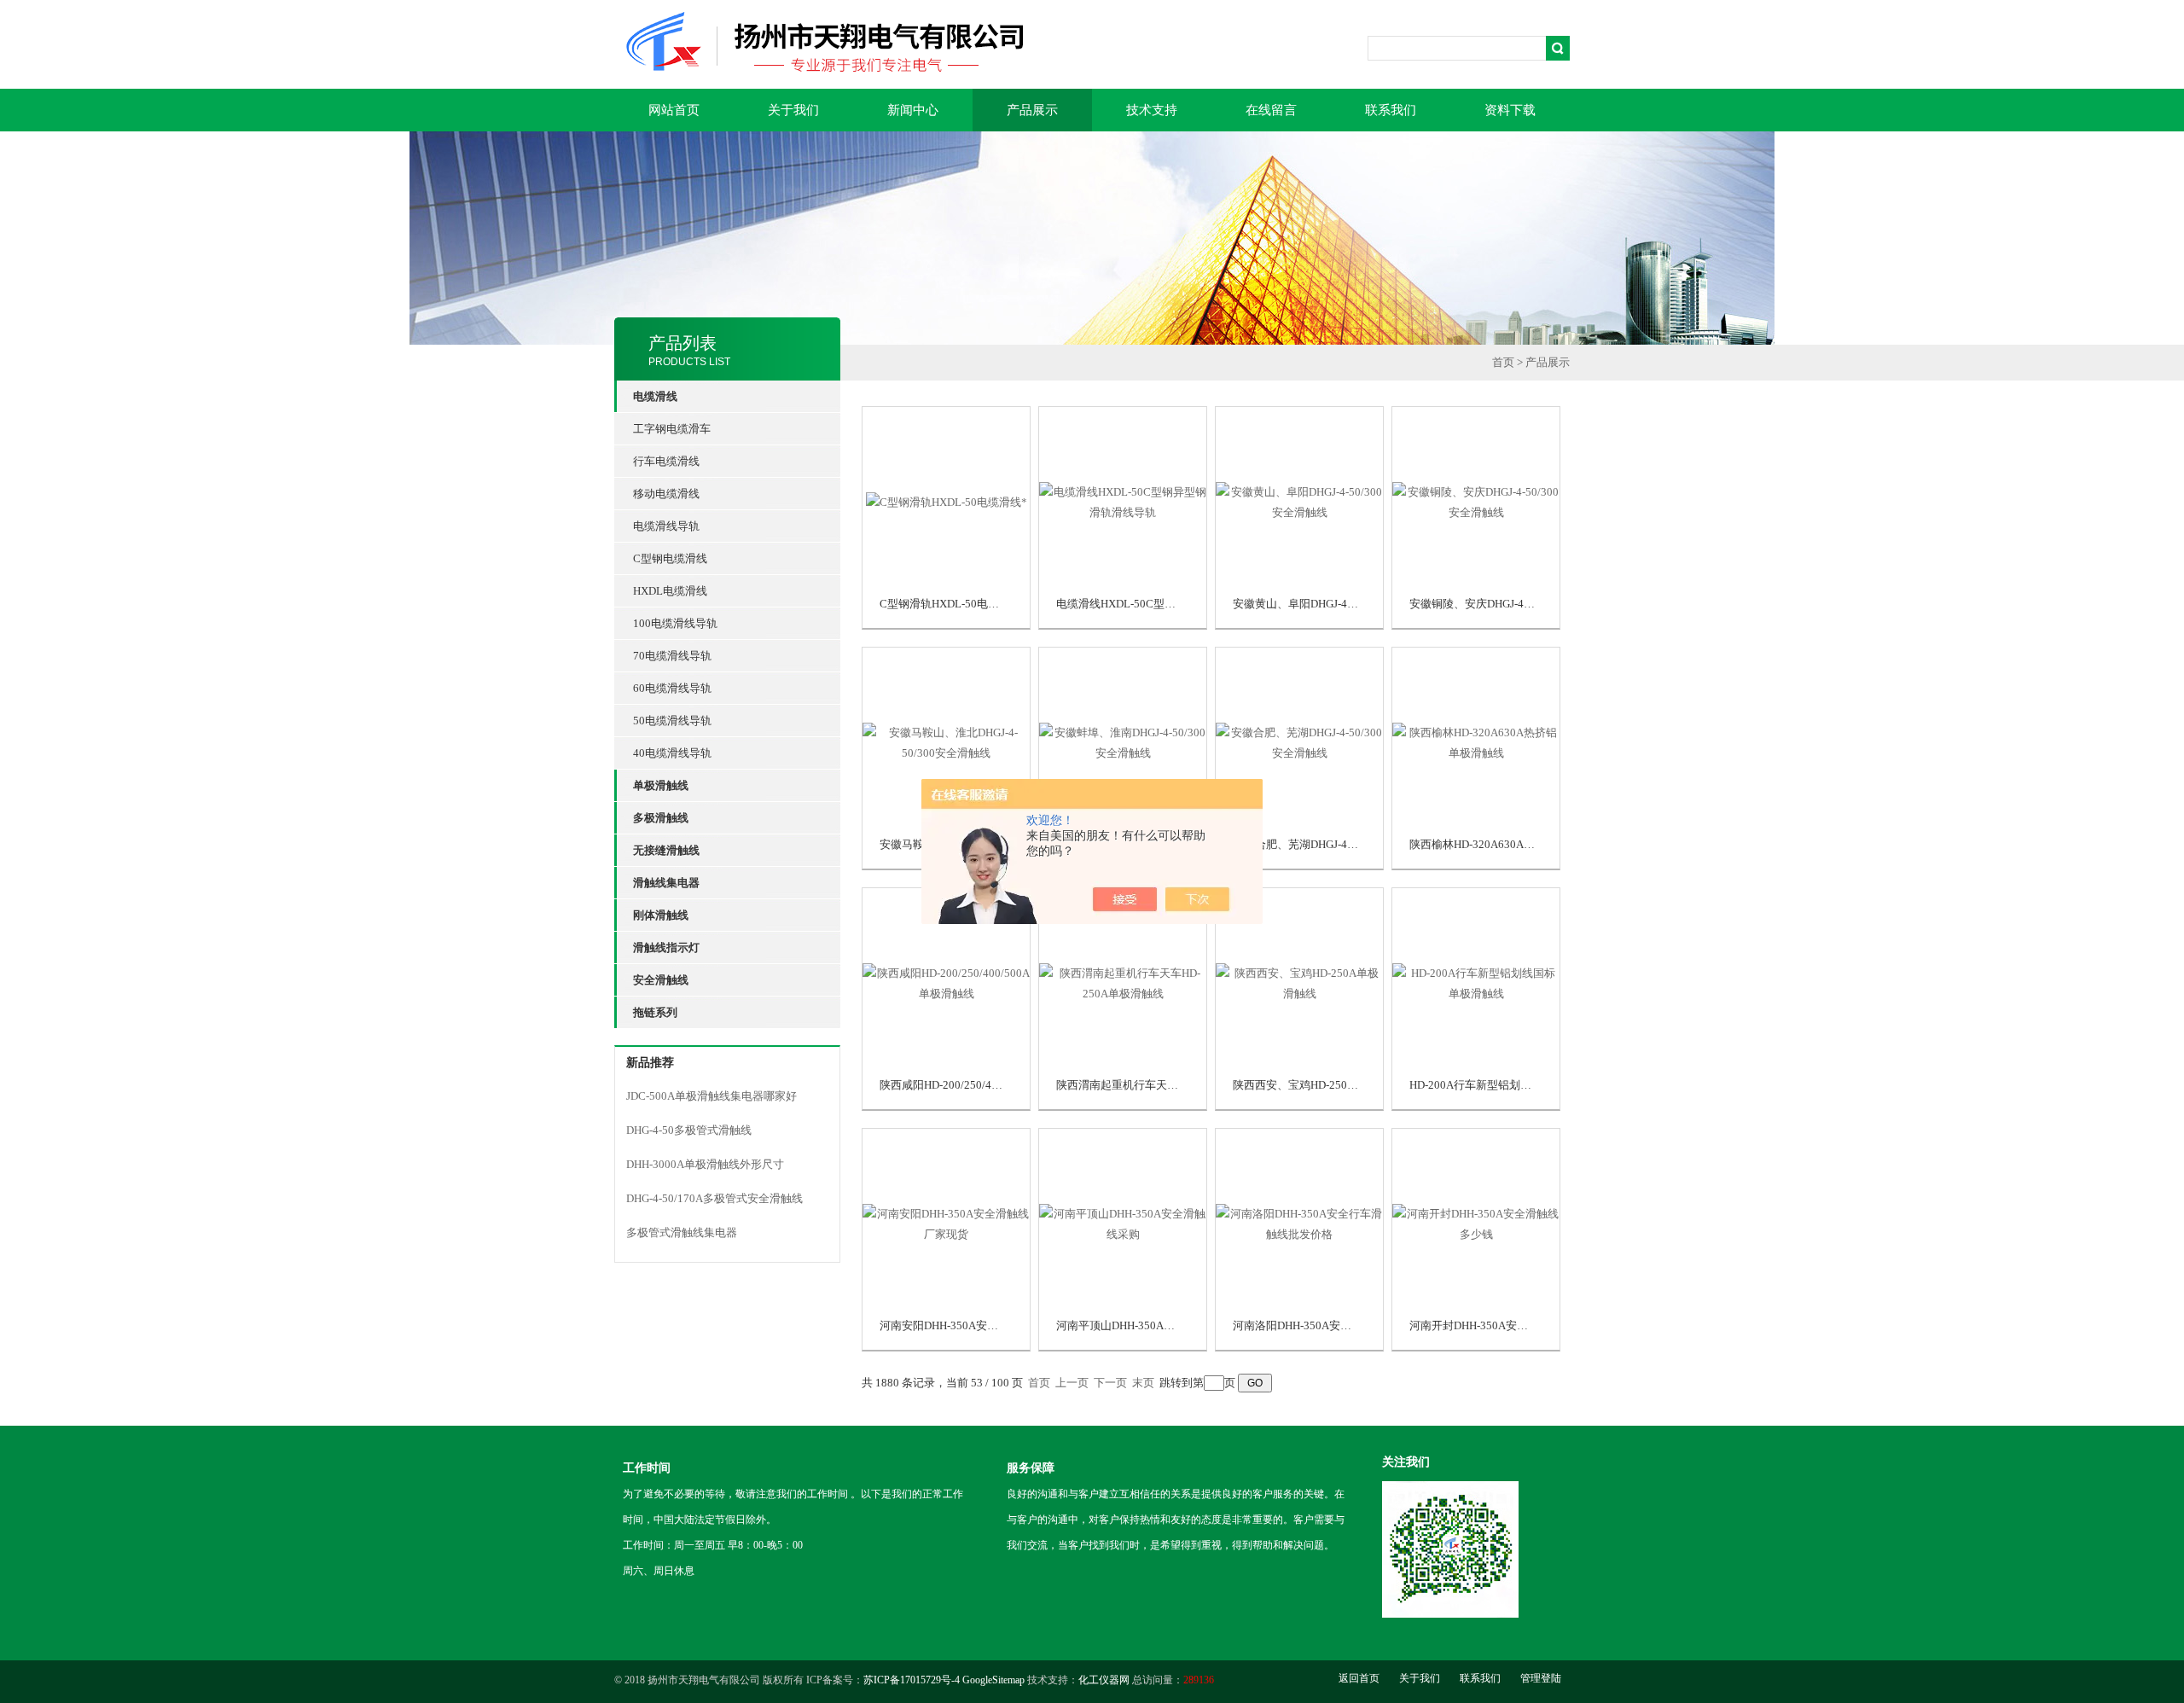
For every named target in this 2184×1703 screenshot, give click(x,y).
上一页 (1072, 1383)
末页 (1143, 1383)
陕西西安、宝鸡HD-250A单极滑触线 (1321, 1085)
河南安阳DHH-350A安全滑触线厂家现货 (978, 1325)
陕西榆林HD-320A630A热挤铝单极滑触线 (1511, 844)
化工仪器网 (1104, 1680)
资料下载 (1510, 110)
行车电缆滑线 (666, 461)
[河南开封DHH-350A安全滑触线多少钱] (1476, 1222)
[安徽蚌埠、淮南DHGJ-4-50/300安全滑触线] (1123, 741)
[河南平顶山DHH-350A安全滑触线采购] (1123, 1222)
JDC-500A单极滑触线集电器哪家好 (712, 1096)
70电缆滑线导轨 (672, 656)
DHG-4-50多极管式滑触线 (689, 1130)
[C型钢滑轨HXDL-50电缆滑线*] (947, 500)
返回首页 (1359, 1678)
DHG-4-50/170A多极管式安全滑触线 (714, 1198)
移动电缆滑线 (666, 494)
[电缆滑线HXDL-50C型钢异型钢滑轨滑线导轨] (1123, 500)
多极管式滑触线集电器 (682, 1232)
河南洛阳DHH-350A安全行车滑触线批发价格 (1342, 1325)
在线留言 (1271, 110)
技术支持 (1152, 110)
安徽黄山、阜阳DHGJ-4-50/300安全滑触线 (1336, 604)
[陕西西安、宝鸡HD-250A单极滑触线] (1299, 982)
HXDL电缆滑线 (670, 591)
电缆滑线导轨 (666, 526)
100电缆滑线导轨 (675, 623)
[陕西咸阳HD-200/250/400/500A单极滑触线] (946, 982)
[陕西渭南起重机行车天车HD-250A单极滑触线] (1123, 982)
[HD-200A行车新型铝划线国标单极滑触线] (1476, 982)
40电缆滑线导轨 (672, 753)
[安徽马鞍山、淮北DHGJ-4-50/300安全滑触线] (946, 741)
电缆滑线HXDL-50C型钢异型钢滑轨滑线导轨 (1166, 604)
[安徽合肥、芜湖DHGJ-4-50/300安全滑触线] (1299, 741)
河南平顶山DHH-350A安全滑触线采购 (1149, 1325)
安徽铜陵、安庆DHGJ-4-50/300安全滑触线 (1513, 604)
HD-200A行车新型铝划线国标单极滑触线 (1509, 1085)
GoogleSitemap (993, 1680)
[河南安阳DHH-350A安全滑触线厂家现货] (946, 1222)
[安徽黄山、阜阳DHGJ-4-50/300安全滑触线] (1299, 500)
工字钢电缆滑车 (672, 429)
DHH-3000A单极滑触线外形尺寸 (705, 1164)
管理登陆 (1541, 1678)
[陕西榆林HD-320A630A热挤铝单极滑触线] (1476, 741)
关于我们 (793, 110)
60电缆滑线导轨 (672, 688)
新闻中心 (913, 110)
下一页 (1110, 1383)
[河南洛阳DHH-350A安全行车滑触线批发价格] (1299, 1222)
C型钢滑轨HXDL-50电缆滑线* (953, 604)
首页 (1503, 362)
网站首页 (674, 110)
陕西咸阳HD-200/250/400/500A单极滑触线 (984, 1085)
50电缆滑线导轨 (672, 721)
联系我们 (1391, 110)
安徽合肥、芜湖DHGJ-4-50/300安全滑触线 (1336, 844)
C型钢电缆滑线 (670, 558)
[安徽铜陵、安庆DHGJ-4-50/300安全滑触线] (1476, 500)
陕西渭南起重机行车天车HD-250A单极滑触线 (1167, 1085)
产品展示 (1032, 110)
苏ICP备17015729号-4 (912, 1680)
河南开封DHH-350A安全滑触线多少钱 (1502, 1325)
